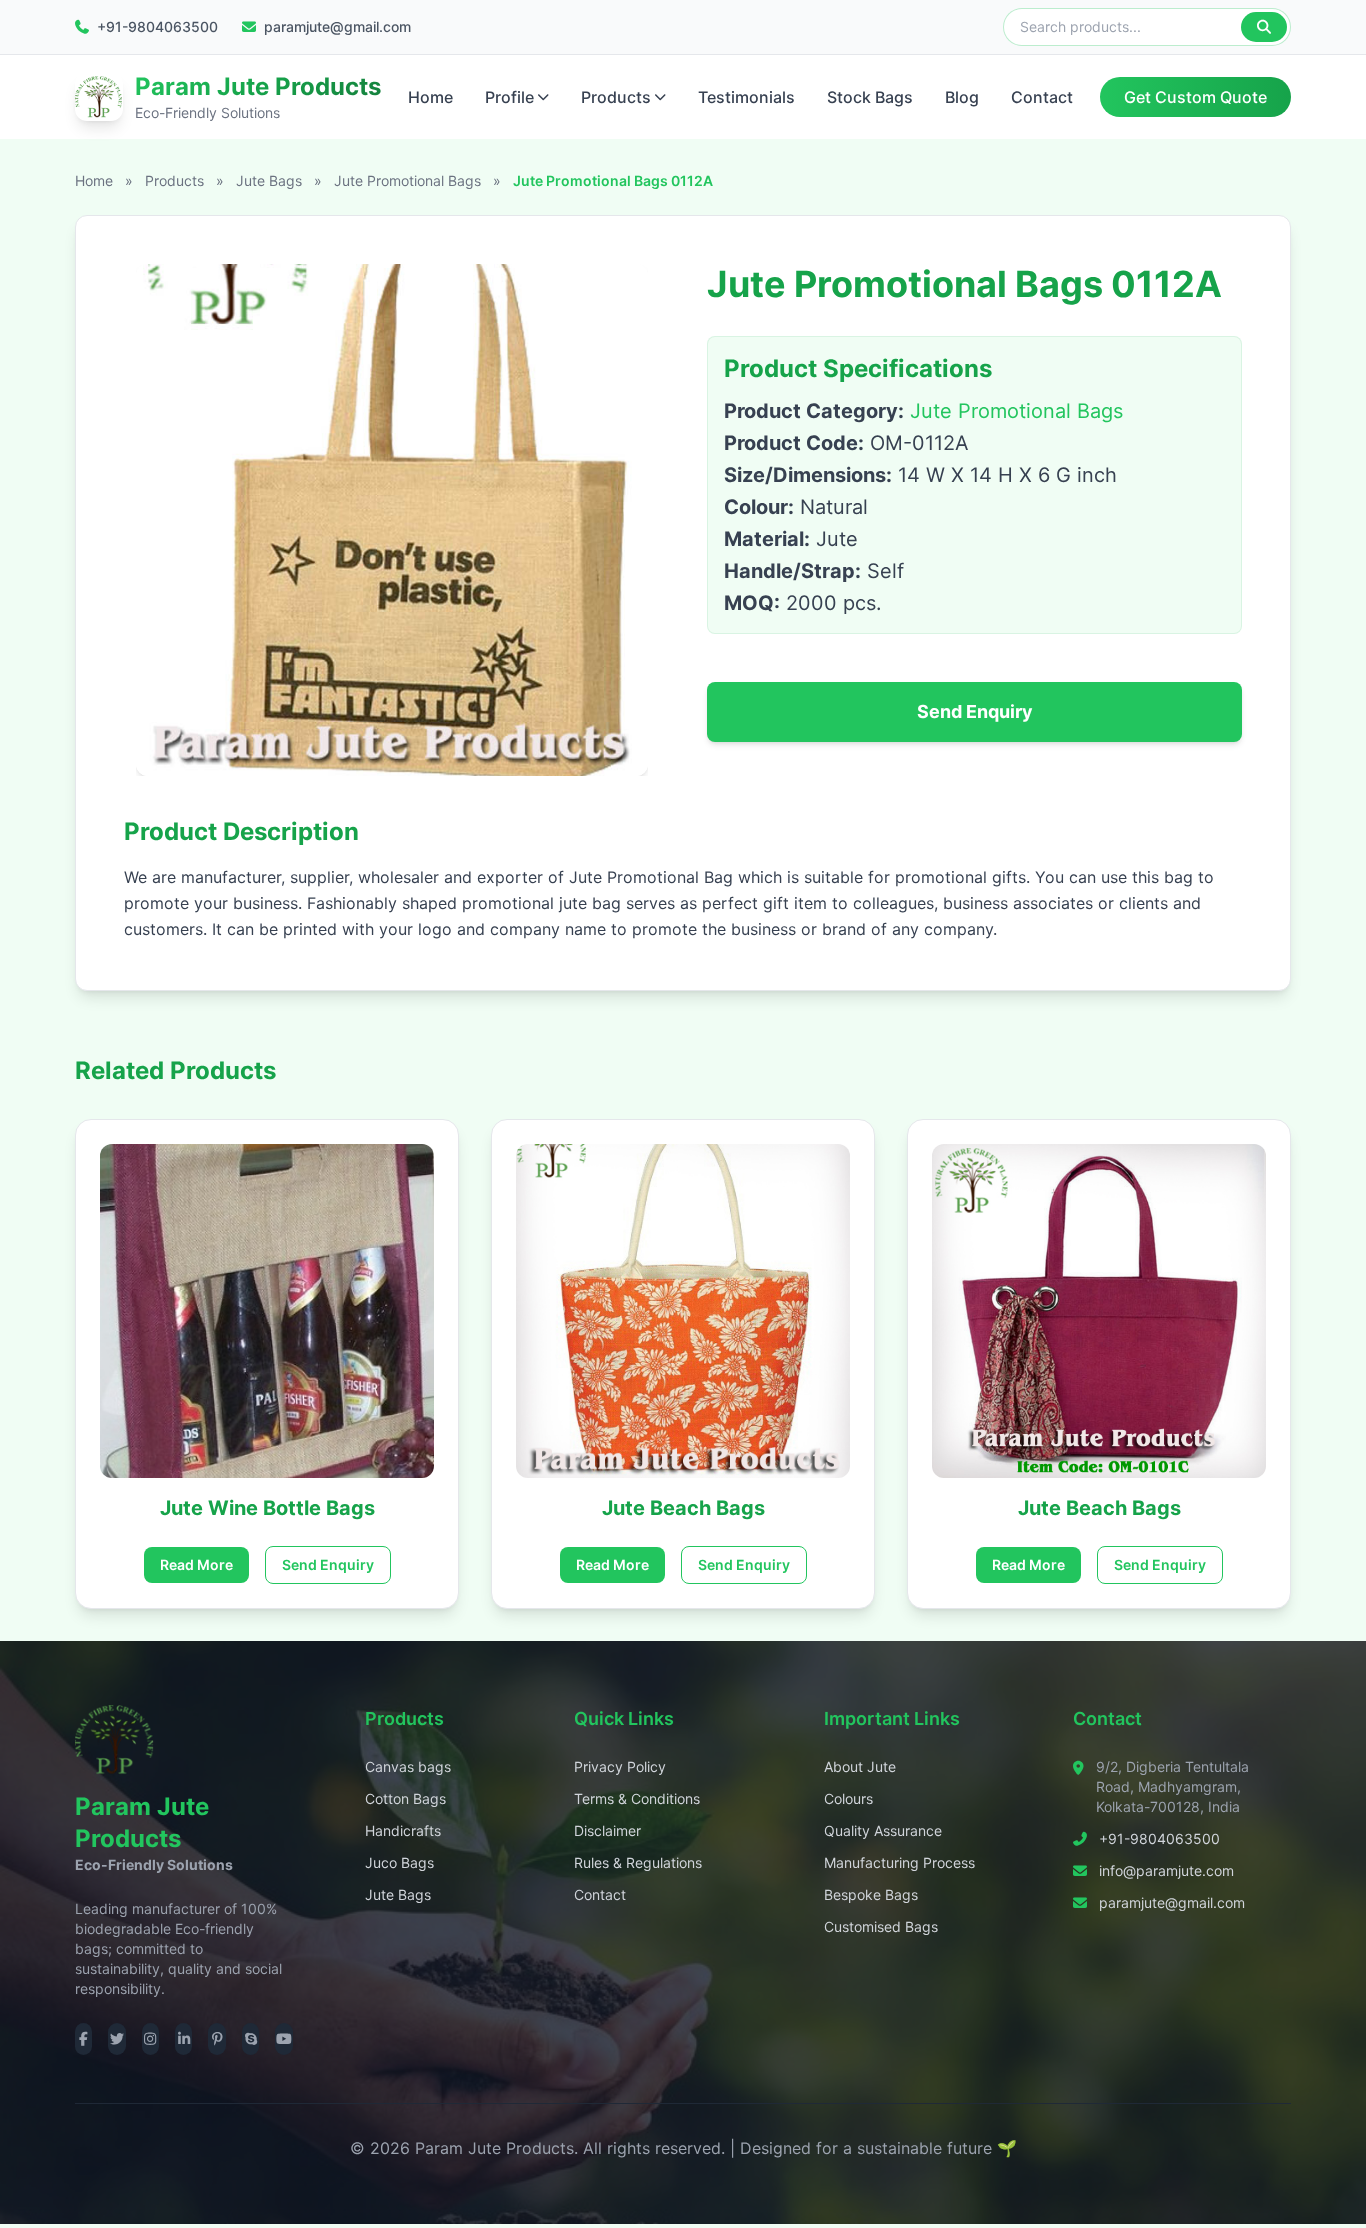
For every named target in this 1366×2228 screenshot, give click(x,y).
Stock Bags (870, 97)
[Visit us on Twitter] (116, 2039)
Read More (196, 1564)
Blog (962, 97)
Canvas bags (408, 1766)
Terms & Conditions (637, 1798)
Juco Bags (399, 1862)
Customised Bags (881, 1926)
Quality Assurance (883, 1830)
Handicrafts (403, 1830)
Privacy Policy (620, 1766)
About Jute (860, 1766)
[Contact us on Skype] (250, 2039)
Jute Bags (271, 180)
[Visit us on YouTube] (283, 2039)
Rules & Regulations (638, 1862)
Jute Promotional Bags (409, 180)
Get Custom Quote (1195, 97)
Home (430, 97)
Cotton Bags (405, 1798)
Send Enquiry (975, 711)
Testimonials (746, 97)
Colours (848, 1798)
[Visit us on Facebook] (83, 2039)
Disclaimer (607, 1830)
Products (616, 97)
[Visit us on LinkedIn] (183, 2039)
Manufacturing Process (899, 1862)
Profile (509, 97)
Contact (1042, 97)
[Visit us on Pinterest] (216, 2039)
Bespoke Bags (871, 1894)
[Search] (1264, 27)
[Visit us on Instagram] (150, 2039)
